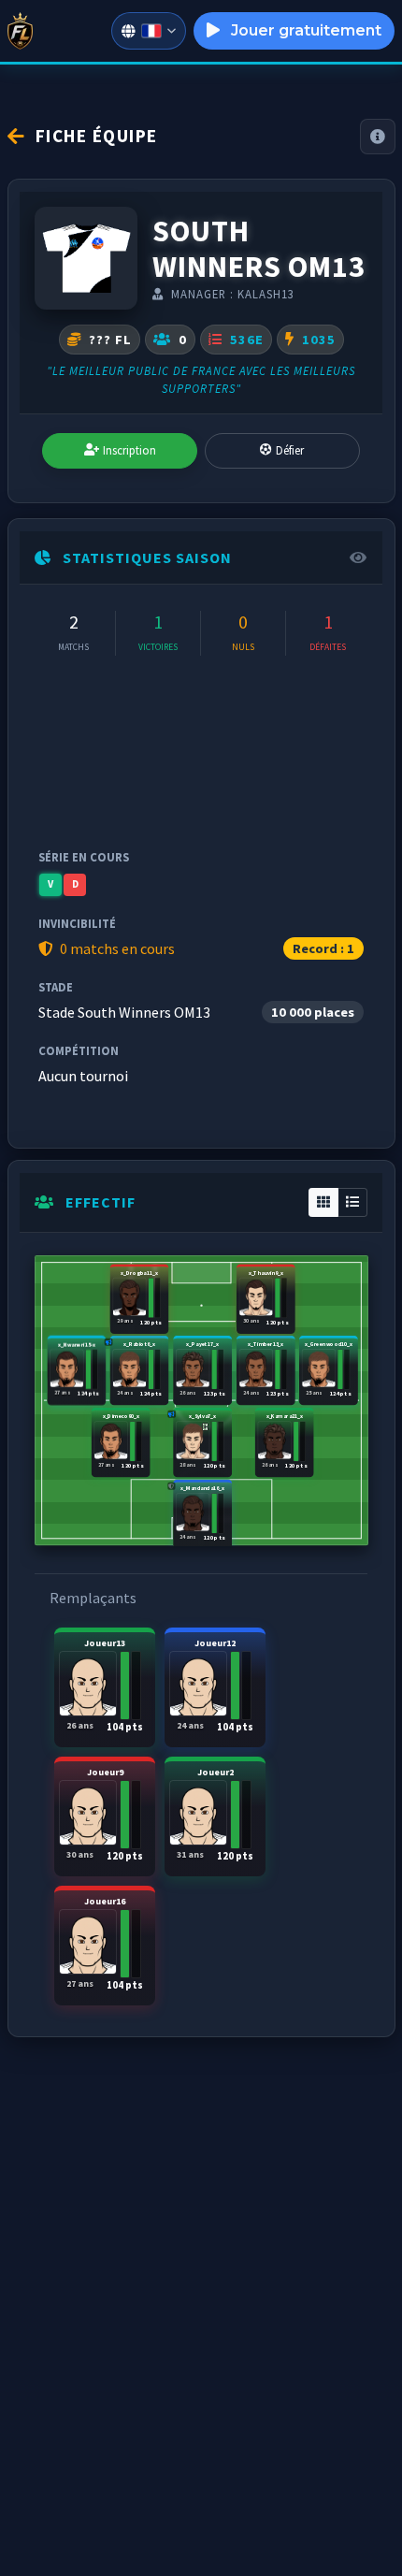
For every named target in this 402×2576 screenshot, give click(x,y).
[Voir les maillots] (86, 258)
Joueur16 (105, 1943)
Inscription (129, 450)
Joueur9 (105, 1814)
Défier (290, 450)
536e (245, 340)
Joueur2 (215, 1814)
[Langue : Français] (149, 31)
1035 (317, 340)
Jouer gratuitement (304, 30)
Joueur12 (215, 1685)
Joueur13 (105, 1685)
